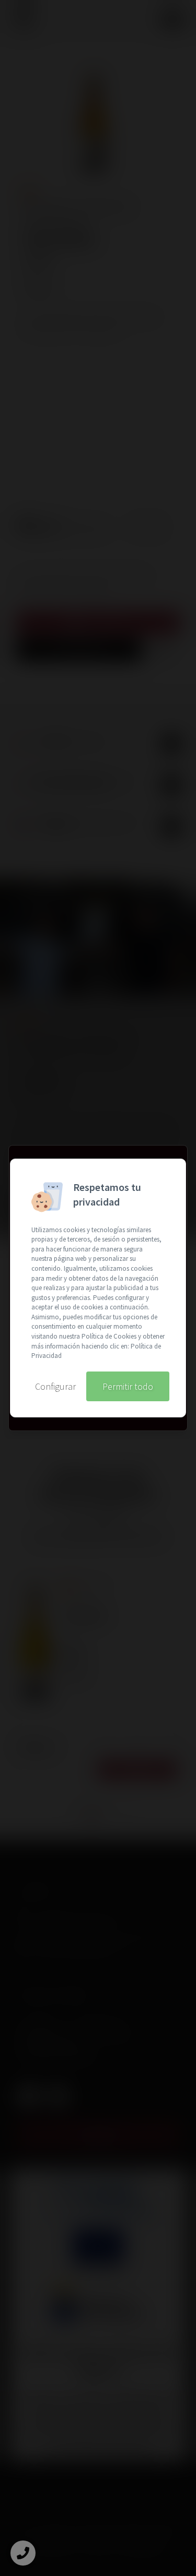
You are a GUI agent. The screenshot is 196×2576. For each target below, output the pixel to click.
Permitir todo (128, 1386)
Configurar (55, 1386)
